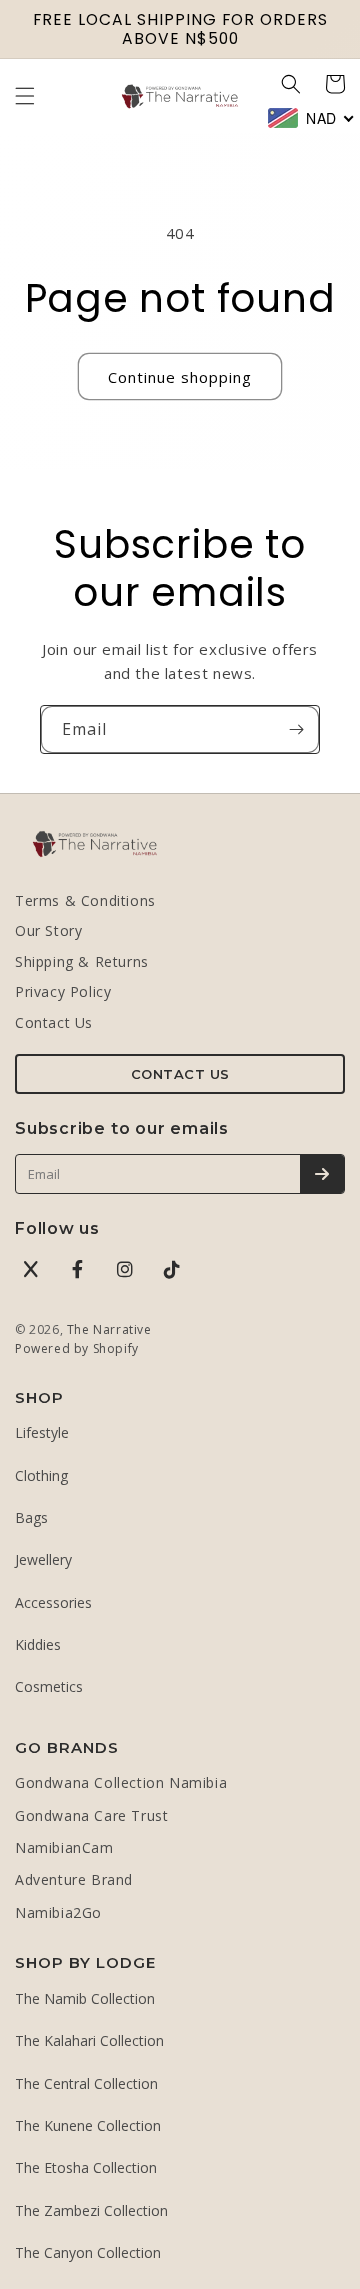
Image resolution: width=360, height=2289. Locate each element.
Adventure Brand (74, 1879)
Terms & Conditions (85, 900)
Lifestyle (42, 1432)
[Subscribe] (296, 729)
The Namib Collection (85, 1998)
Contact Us (54, 1022)
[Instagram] (125, 1269)
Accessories (53, 1602)
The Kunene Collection (88, 2125)
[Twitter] (31, 1269)
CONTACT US (180, 1074)
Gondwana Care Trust (91, 1815)
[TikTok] (172, 1269)
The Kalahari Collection (89, 2040)
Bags (31, 1517)
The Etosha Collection (86, 2167)
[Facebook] (78, 1269)
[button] (25, 96)
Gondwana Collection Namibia (121, 1782)
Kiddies (38, 1644)
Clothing (41, 1475)
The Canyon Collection (88, 2252)
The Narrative (109, 1329)
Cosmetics (49, 1686)
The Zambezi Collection (91, 2210)
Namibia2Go (58, 1912)
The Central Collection (86, 2083)
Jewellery (43, 1559)
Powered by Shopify (77, 1348)
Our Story (48, 930)
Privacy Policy (63, 991)
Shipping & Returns (82, 961)
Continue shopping (180, 377)
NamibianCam (64, 1847)
